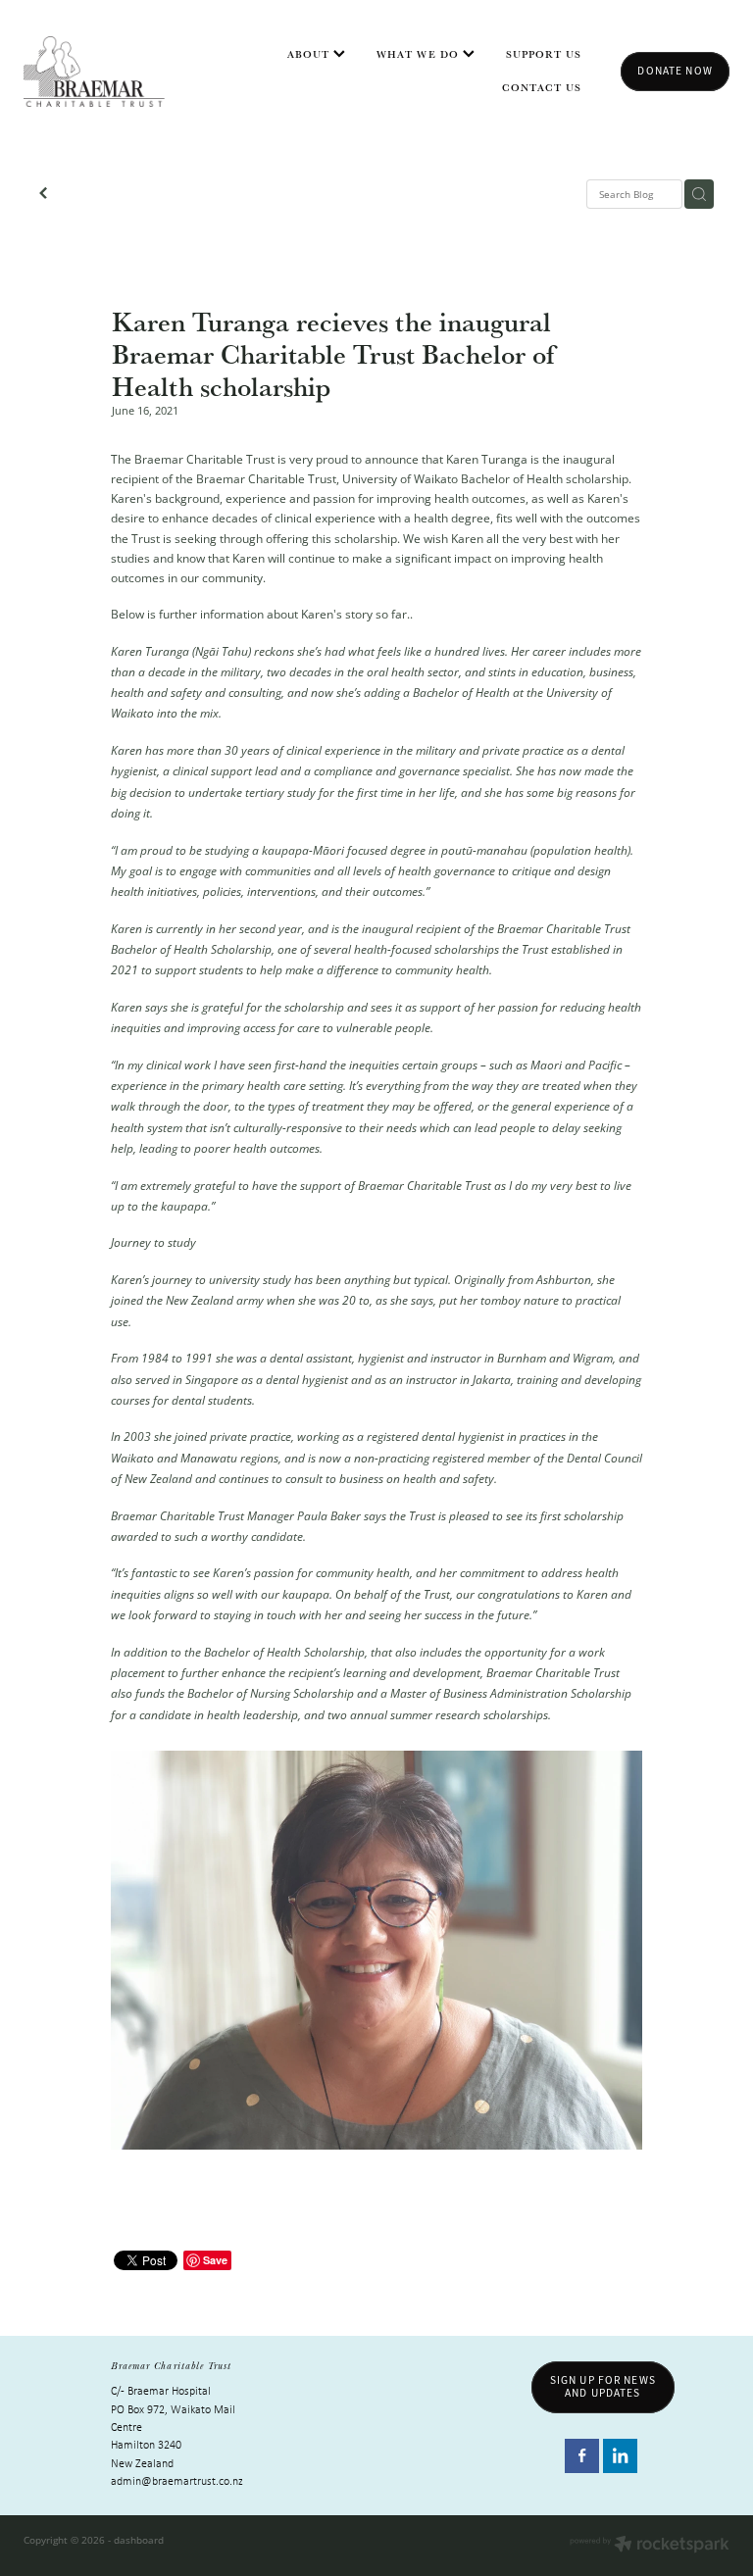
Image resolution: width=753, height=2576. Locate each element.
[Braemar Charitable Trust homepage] (94, 72)
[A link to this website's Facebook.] (582, 2456)
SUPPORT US (544, 54)
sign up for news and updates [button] (603, 2387)
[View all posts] (43, 195)
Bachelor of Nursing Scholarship (271, 1693)
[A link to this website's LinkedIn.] (620, 2456)
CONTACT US (542, 87)
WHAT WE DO (420, 54)
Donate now (675, 71)
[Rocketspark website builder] (650, 2546)
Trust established (566, 949)
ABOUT (310, 54)
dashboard (139, 2540)
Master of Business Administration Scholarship (511, 1693)
